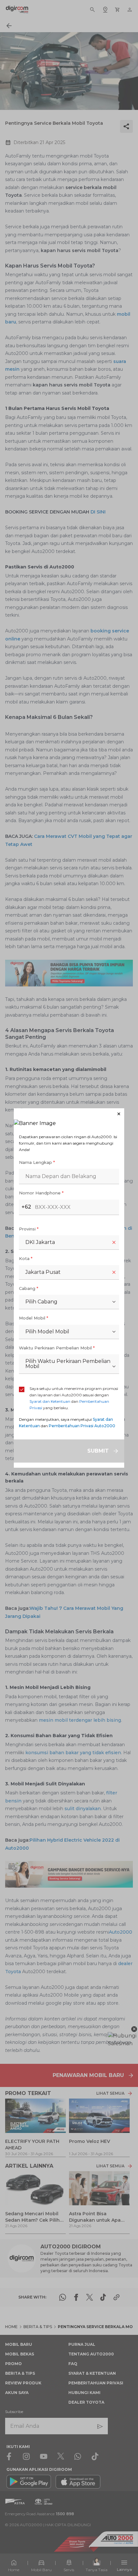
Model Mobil (34, 1318)
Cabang (29, 1288)
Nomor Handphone (41, 1193)
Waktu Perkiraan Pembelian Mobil (57, 1348)
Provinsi (29, 1229)
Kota (26, 1258)
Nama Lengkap (37, 1162)
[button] (69, 1114)
